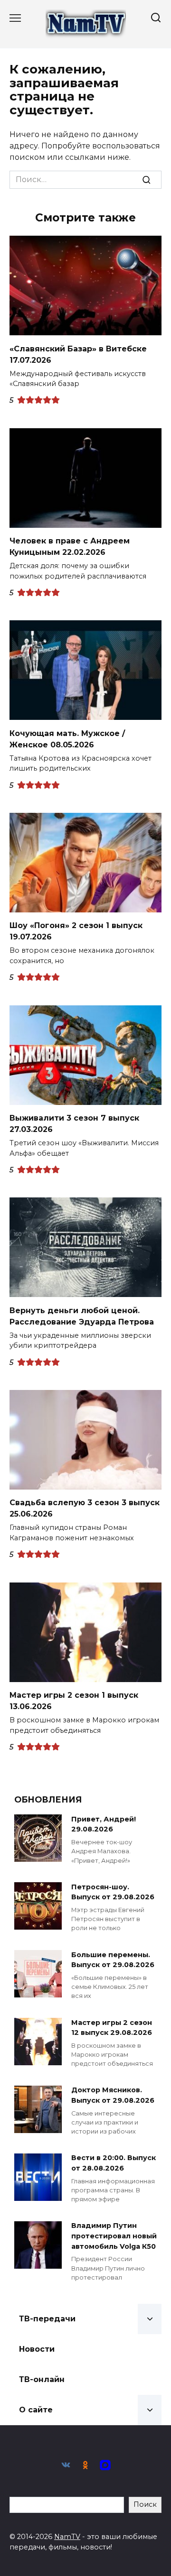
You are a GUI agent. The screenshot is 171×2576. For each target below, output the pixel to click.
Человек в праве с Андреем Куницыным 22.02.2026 (70, 547)
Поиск (145, 2504)
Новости (37, 2349)
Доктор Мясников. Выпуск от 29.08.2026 (113, 2096)
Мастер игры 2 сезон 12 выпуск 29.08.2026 (112, 2028)
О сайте (36, 2410)
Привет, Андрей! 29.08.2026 (104, 1824)
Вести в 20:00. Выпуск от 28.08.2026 (114, 2163)
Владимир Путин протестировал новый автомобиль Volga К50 (114, 2236)
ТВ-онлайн (42, 2379)
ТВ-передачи (47, 2319)
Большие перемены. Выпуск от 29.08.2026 (113, 1960)
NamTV (67, 2537)
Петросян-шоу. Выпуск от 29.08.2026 (113, 1892)
